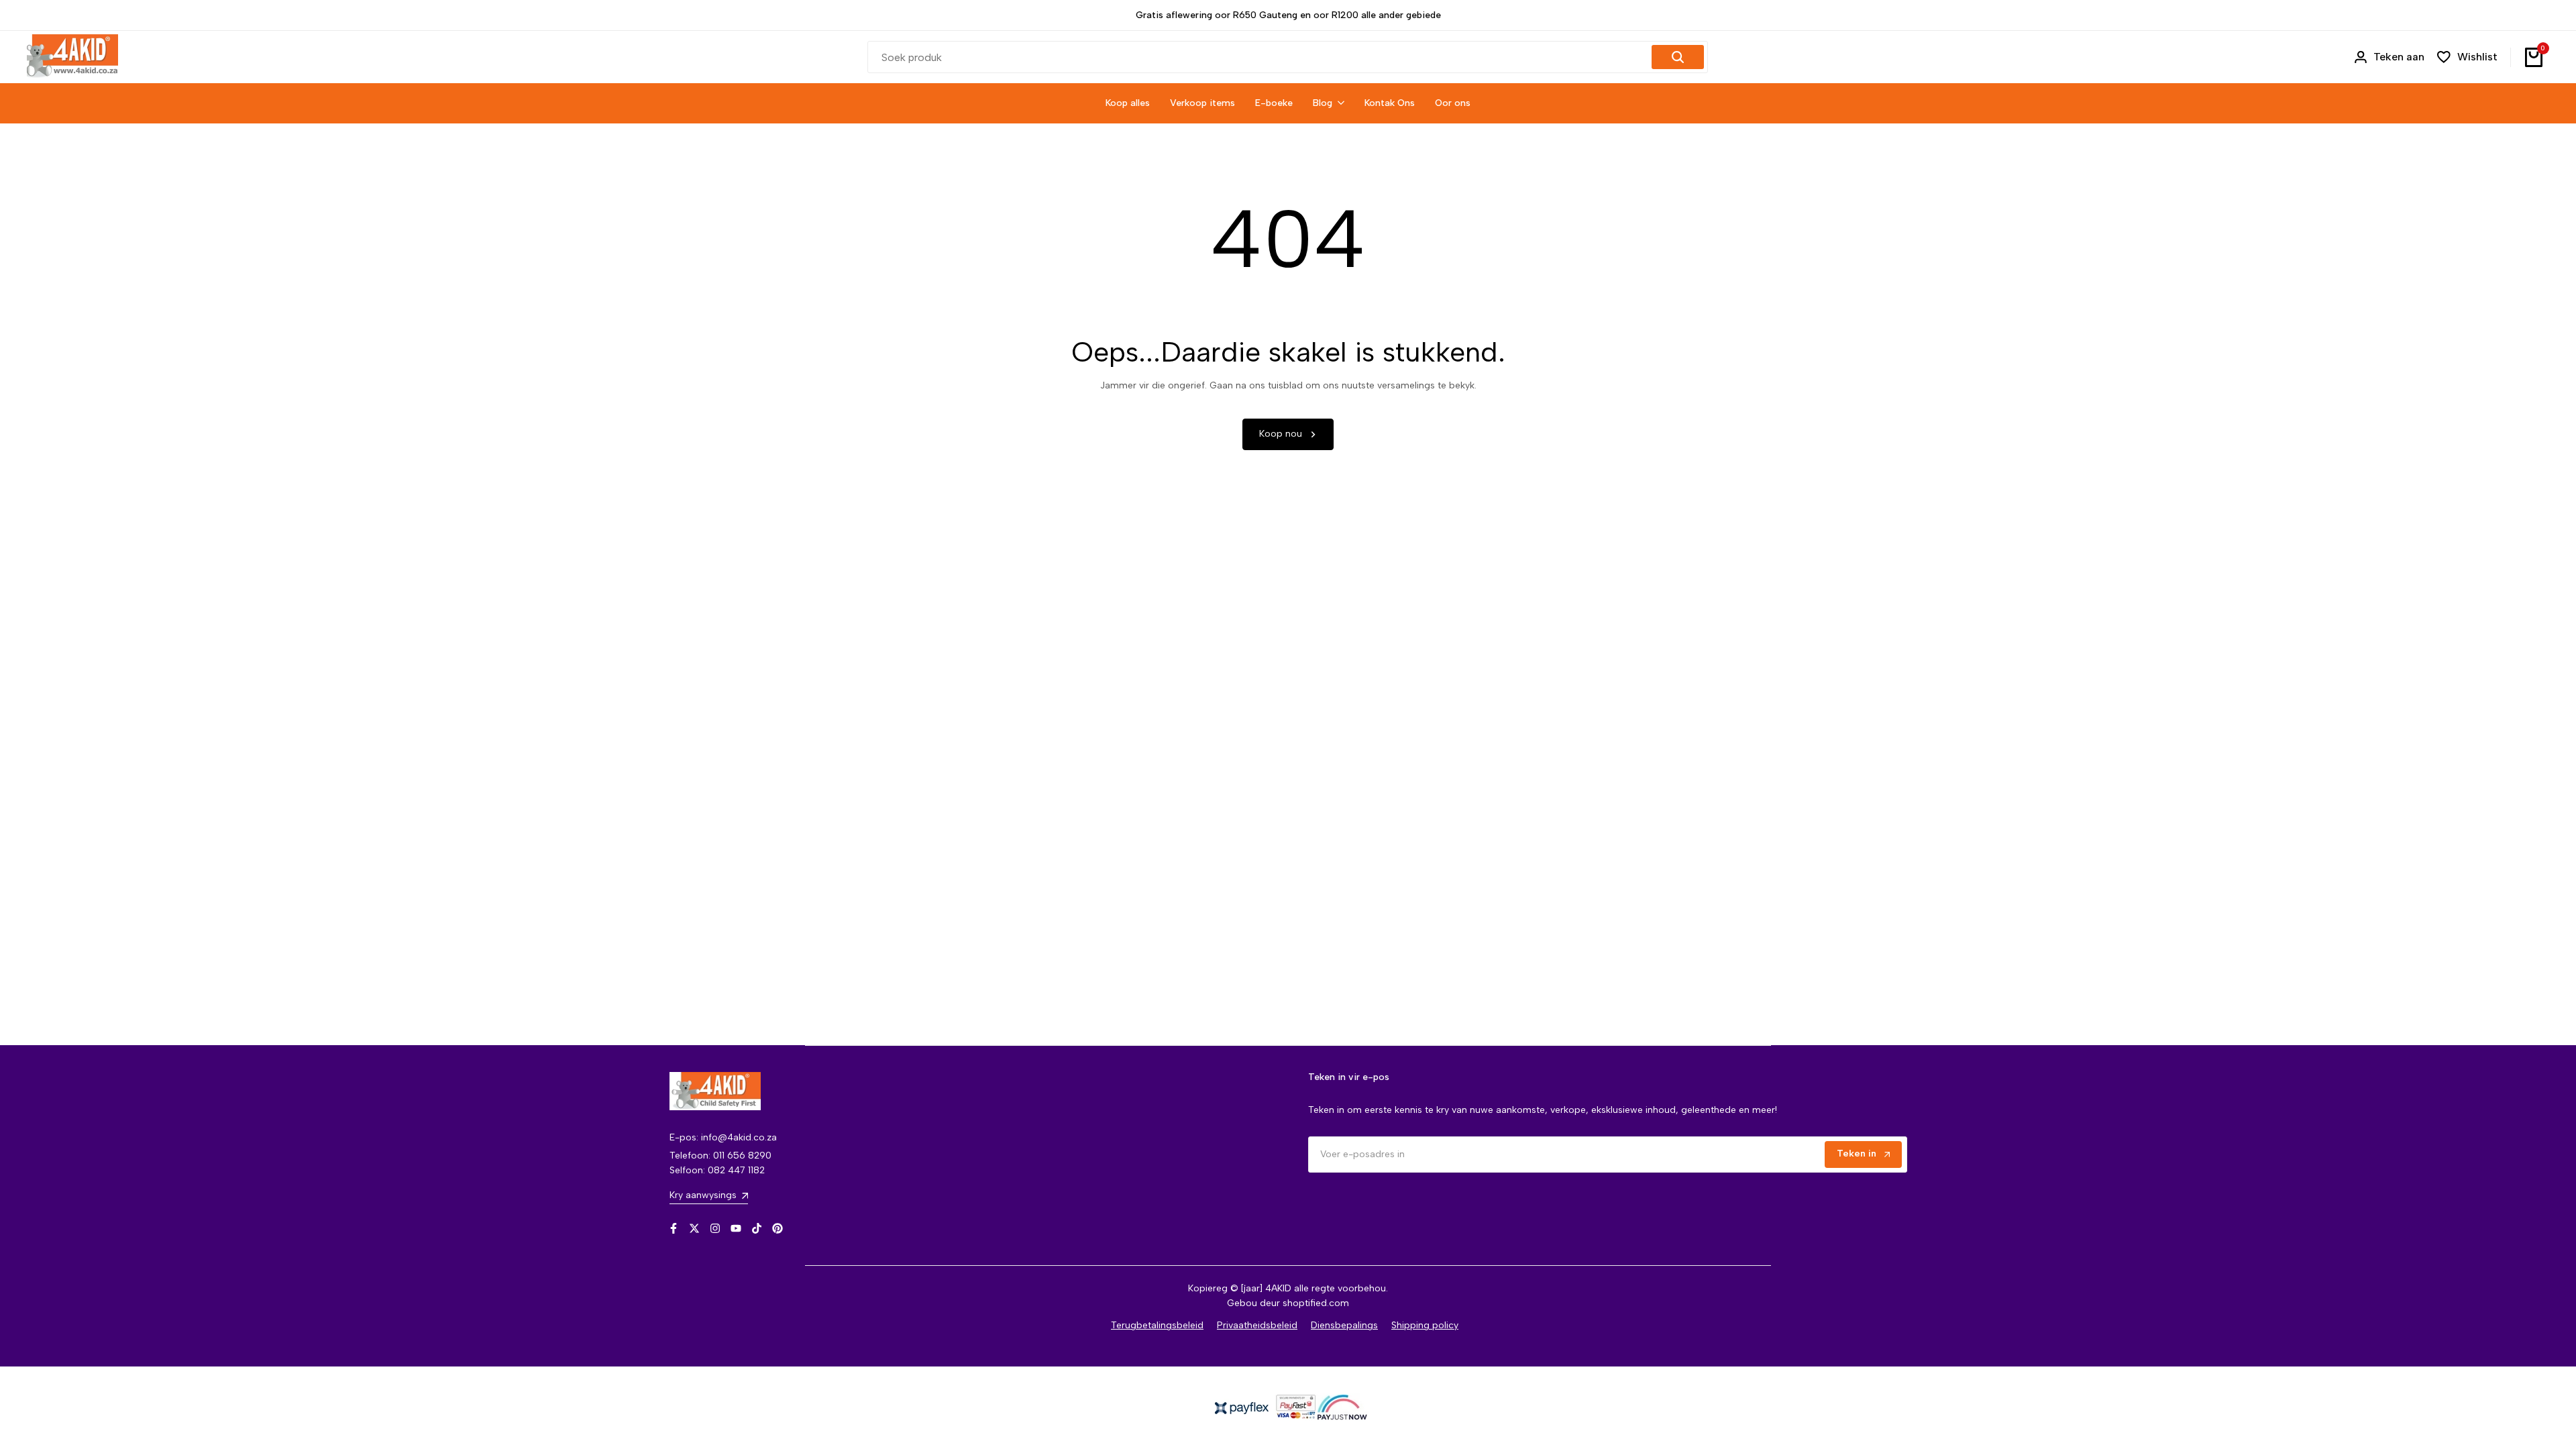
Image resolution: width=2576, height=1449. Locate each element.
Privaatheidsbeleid (1257, 1325)
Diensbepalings (1344, 1325)
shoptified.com (1316, 1303)
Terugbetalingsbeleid (1157, 1325)
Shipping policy (1425, 1325)
